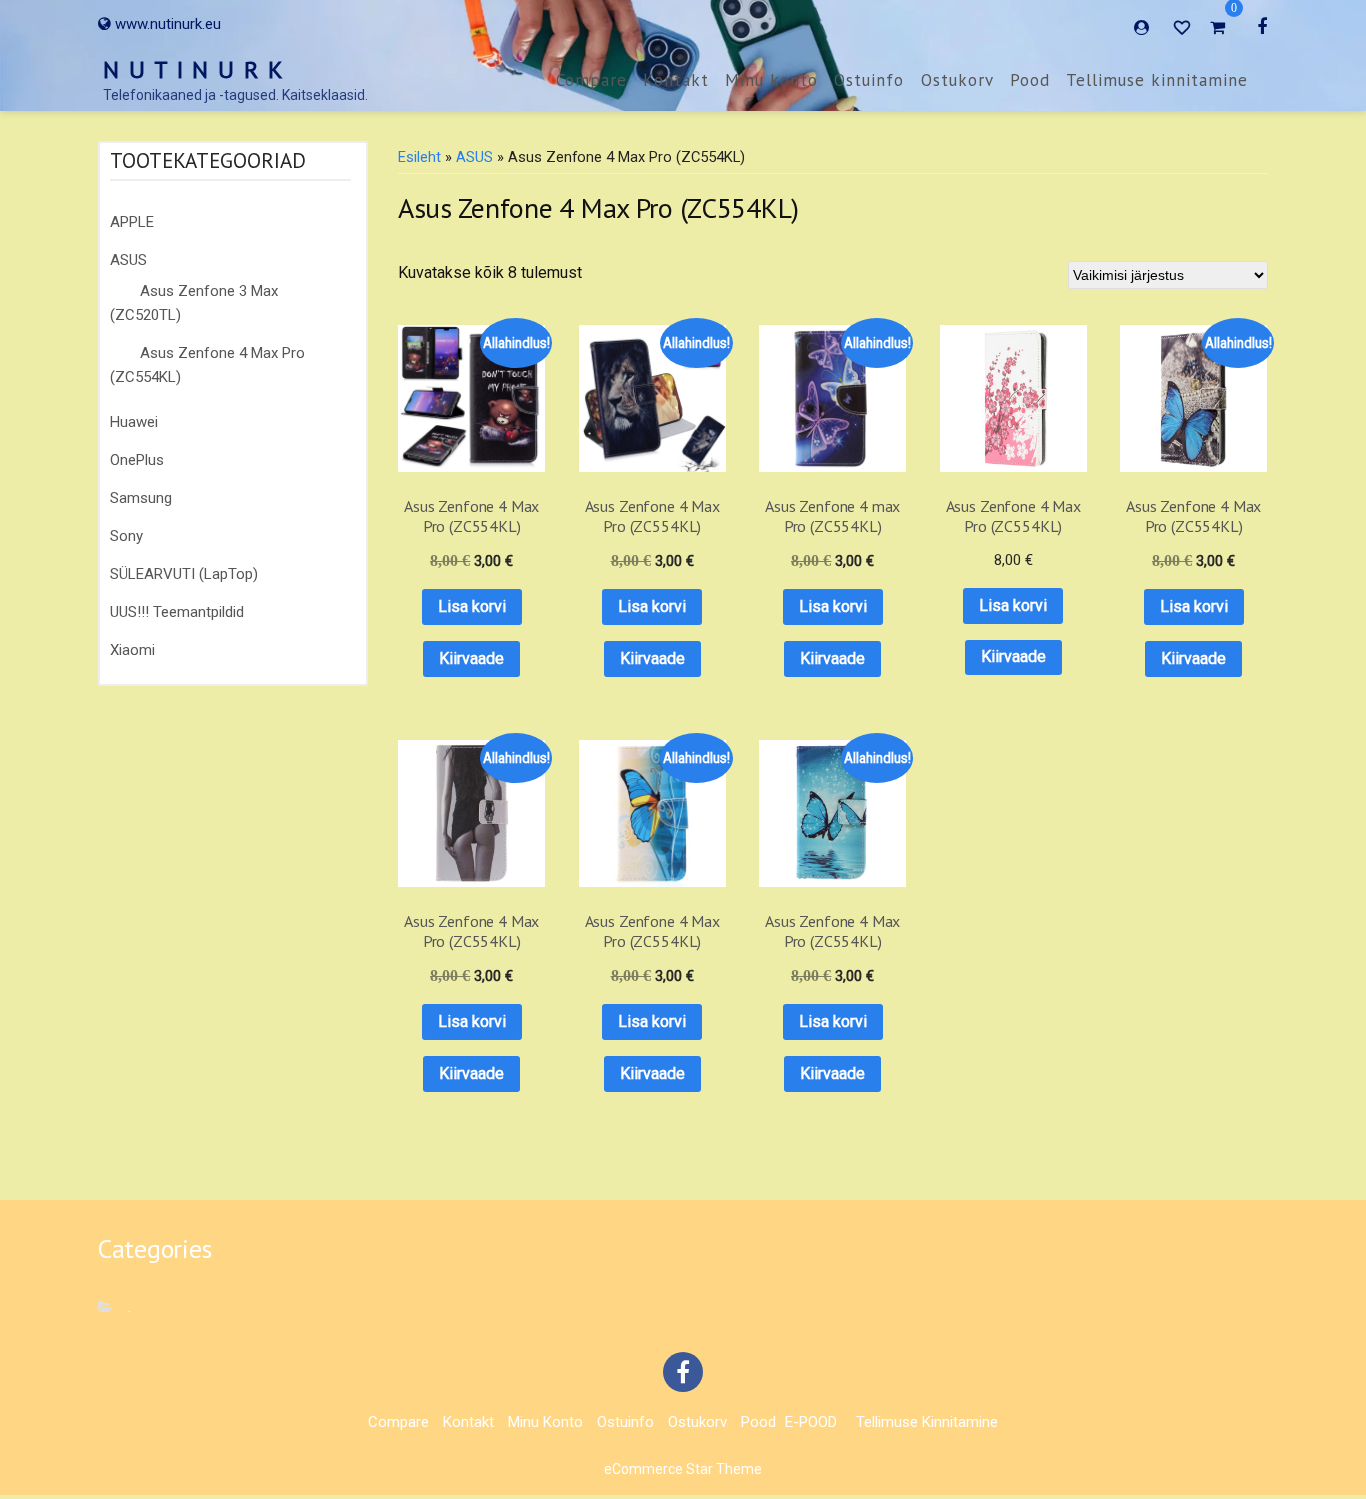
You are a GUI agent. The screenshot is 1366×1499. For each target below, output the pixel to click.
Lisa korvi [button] (472, 606)
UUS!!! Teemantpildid (177, 612)
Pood (1030, 80)
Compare (591, 80)
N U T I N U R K (194, 69)
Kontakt (676, 80)
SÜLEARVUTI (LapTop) (184, 574)
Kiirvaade (471, 658)
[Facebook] (1262, 26)
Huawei (134, 422)
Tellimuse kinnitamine (1157, 80)
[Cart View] (1217, 30)
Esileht (419, 157)
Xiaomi (132, 650)
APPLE (132, 222)
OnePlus (137, 460)
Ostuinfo (869, 80)
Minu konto (771, 80)
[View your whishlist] (1184, 26)
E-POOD (811, 1422)
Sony (126, 536)
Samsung (141, 498)
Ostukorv (957, 80)
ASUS (128, 260)
